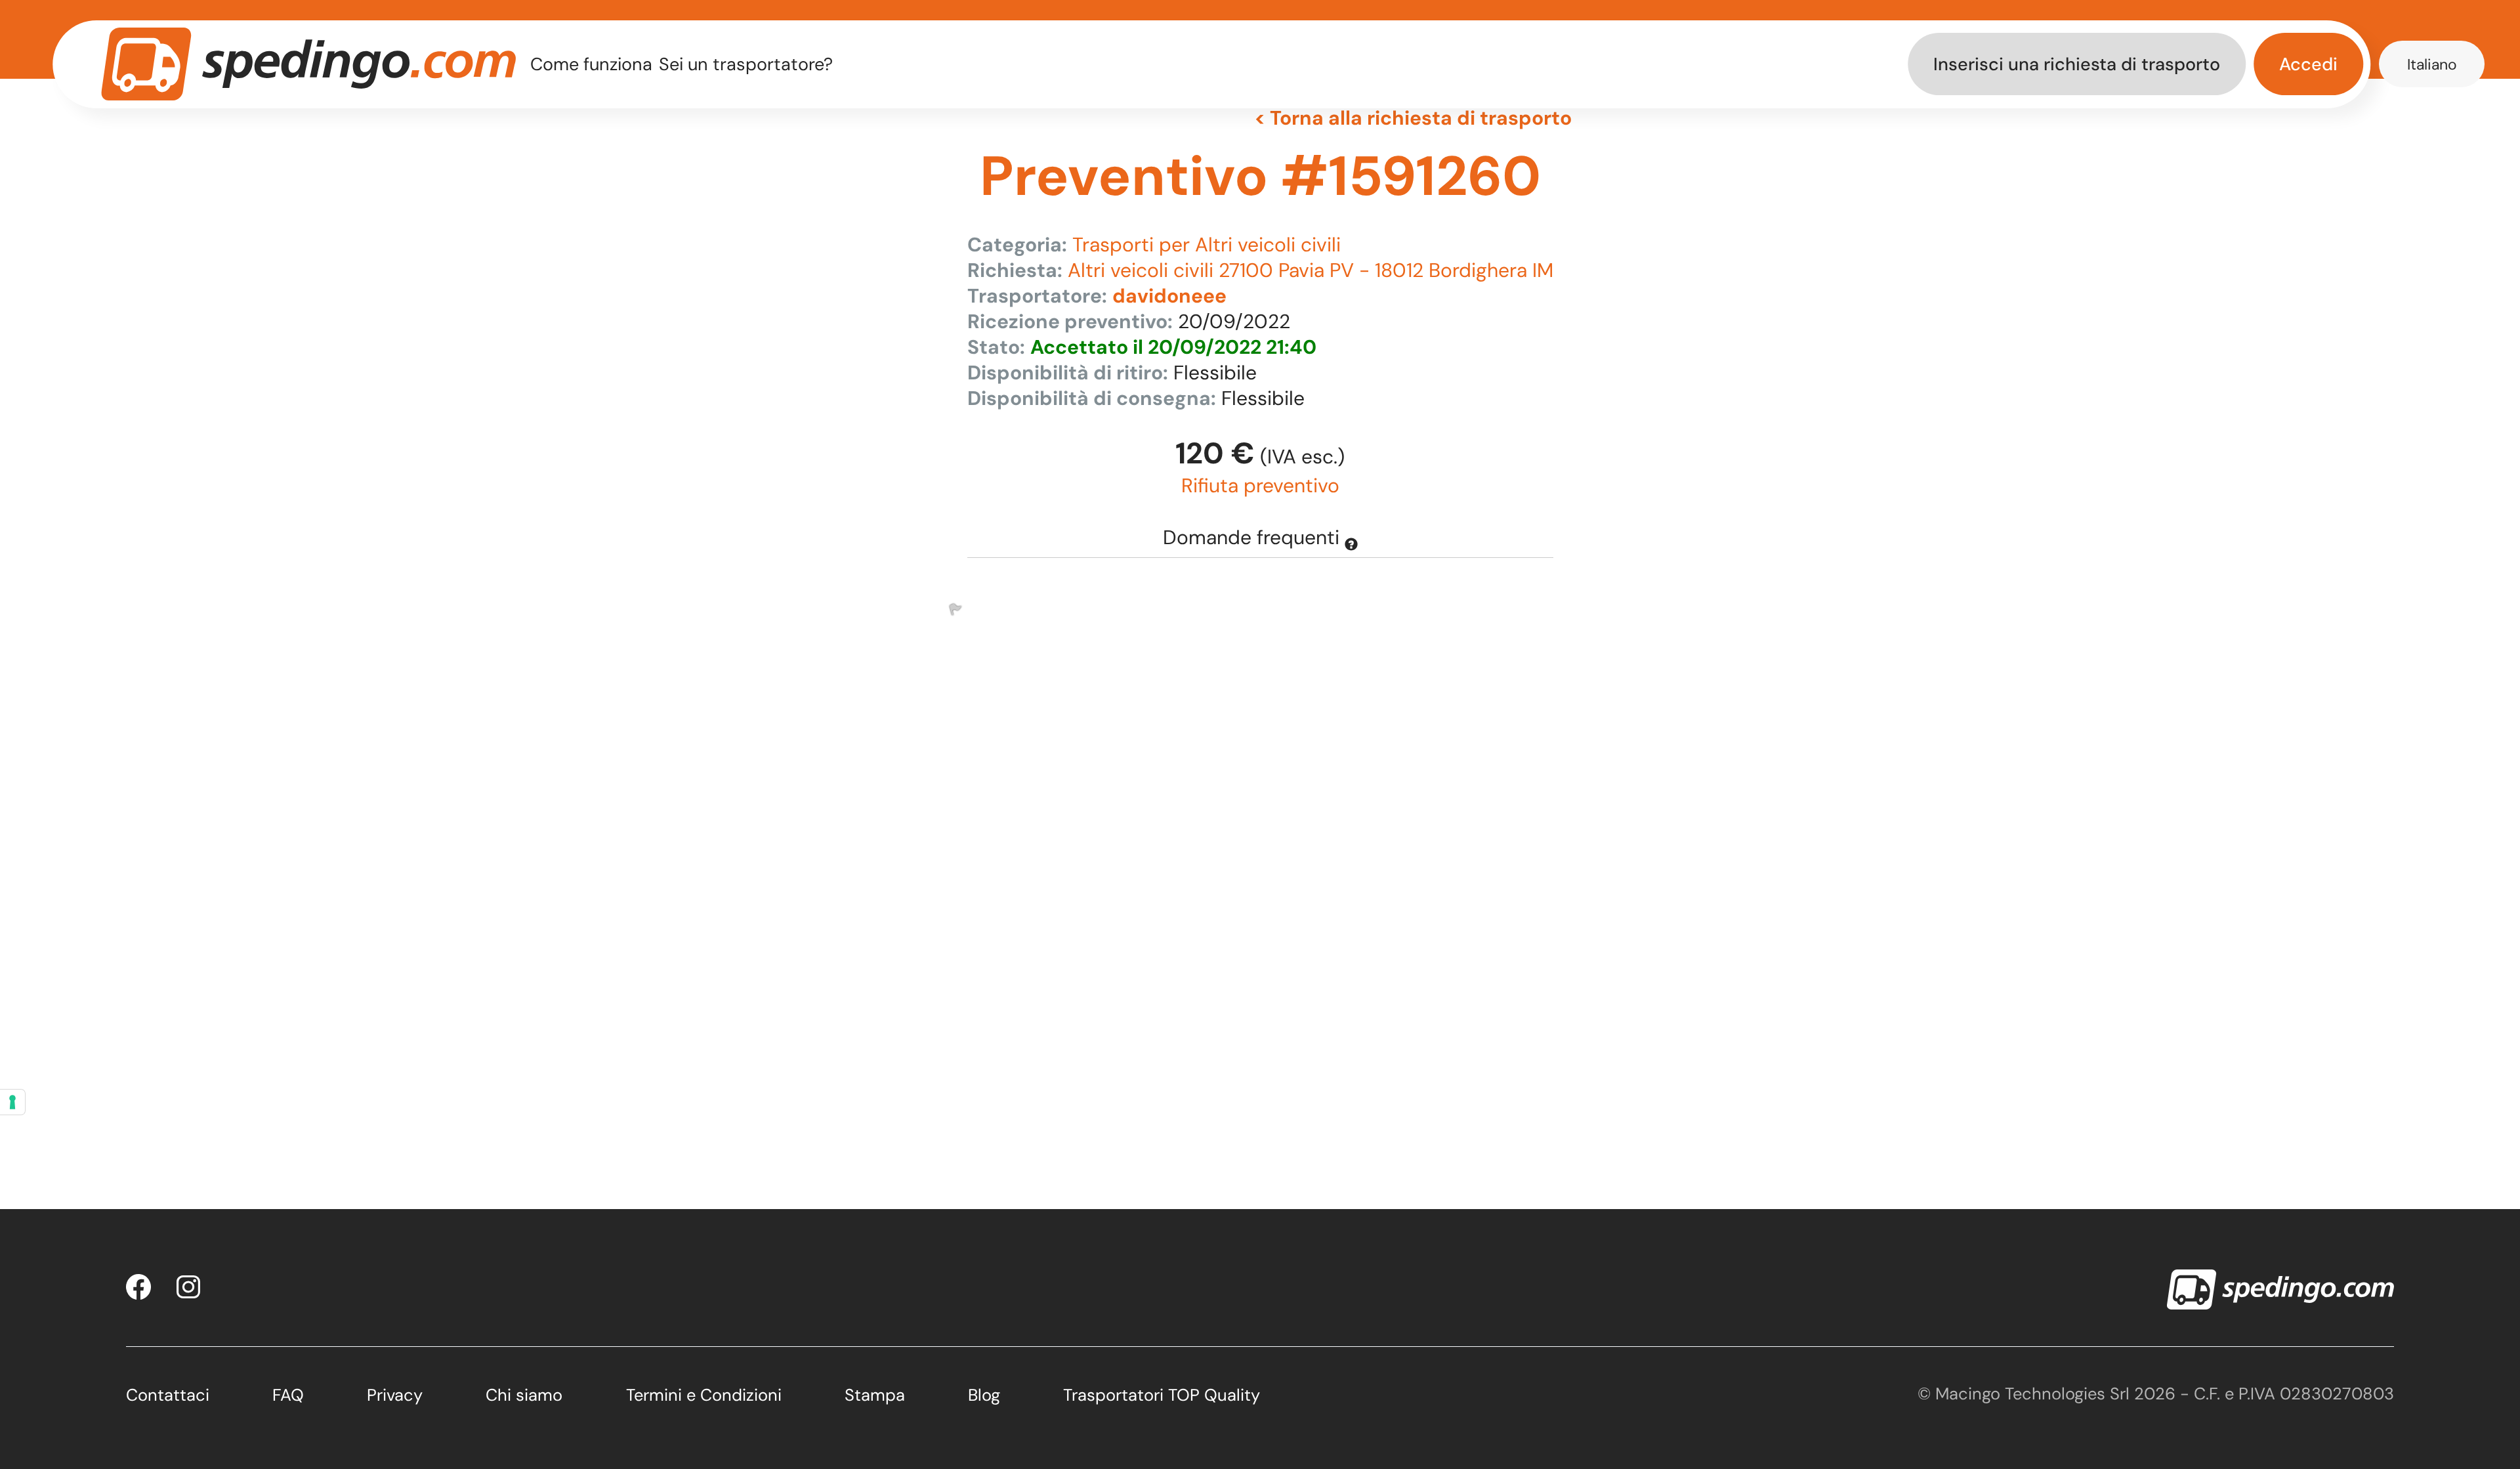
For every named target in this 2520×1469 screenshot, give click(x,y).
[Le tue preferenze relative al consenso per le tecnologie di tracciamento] (12, 1102)
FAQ (288, 1395)
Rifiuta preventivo (1260, 485)
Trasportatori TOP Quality (1162, 1395)
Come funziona (591, 64)
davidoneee (1169, 296)
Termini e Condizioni (704, 1395)
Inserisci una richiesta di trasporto (2077, 64)
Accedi (2308, 64)
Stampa (875, 1395)
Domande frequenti (1254, 537)
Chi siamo (524, 1395)
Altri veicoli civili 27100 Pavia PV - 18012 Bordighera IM (1311, 270)
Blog (984, 1395)
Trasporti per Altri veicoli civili (1207, 245)
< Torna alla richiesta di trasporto (1413, 118)
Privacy (395, 1395)
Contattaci (168, 1395)
